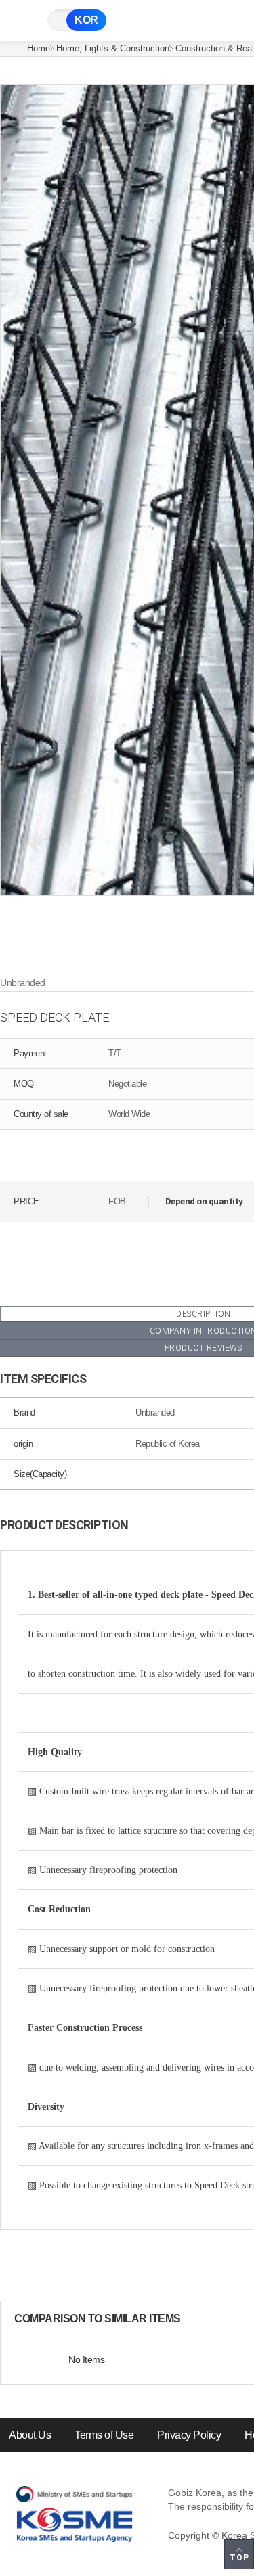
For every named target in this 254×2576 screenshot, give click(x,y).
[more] (192, 2319)
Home (39, 48)
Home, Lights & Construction (113, 48)
